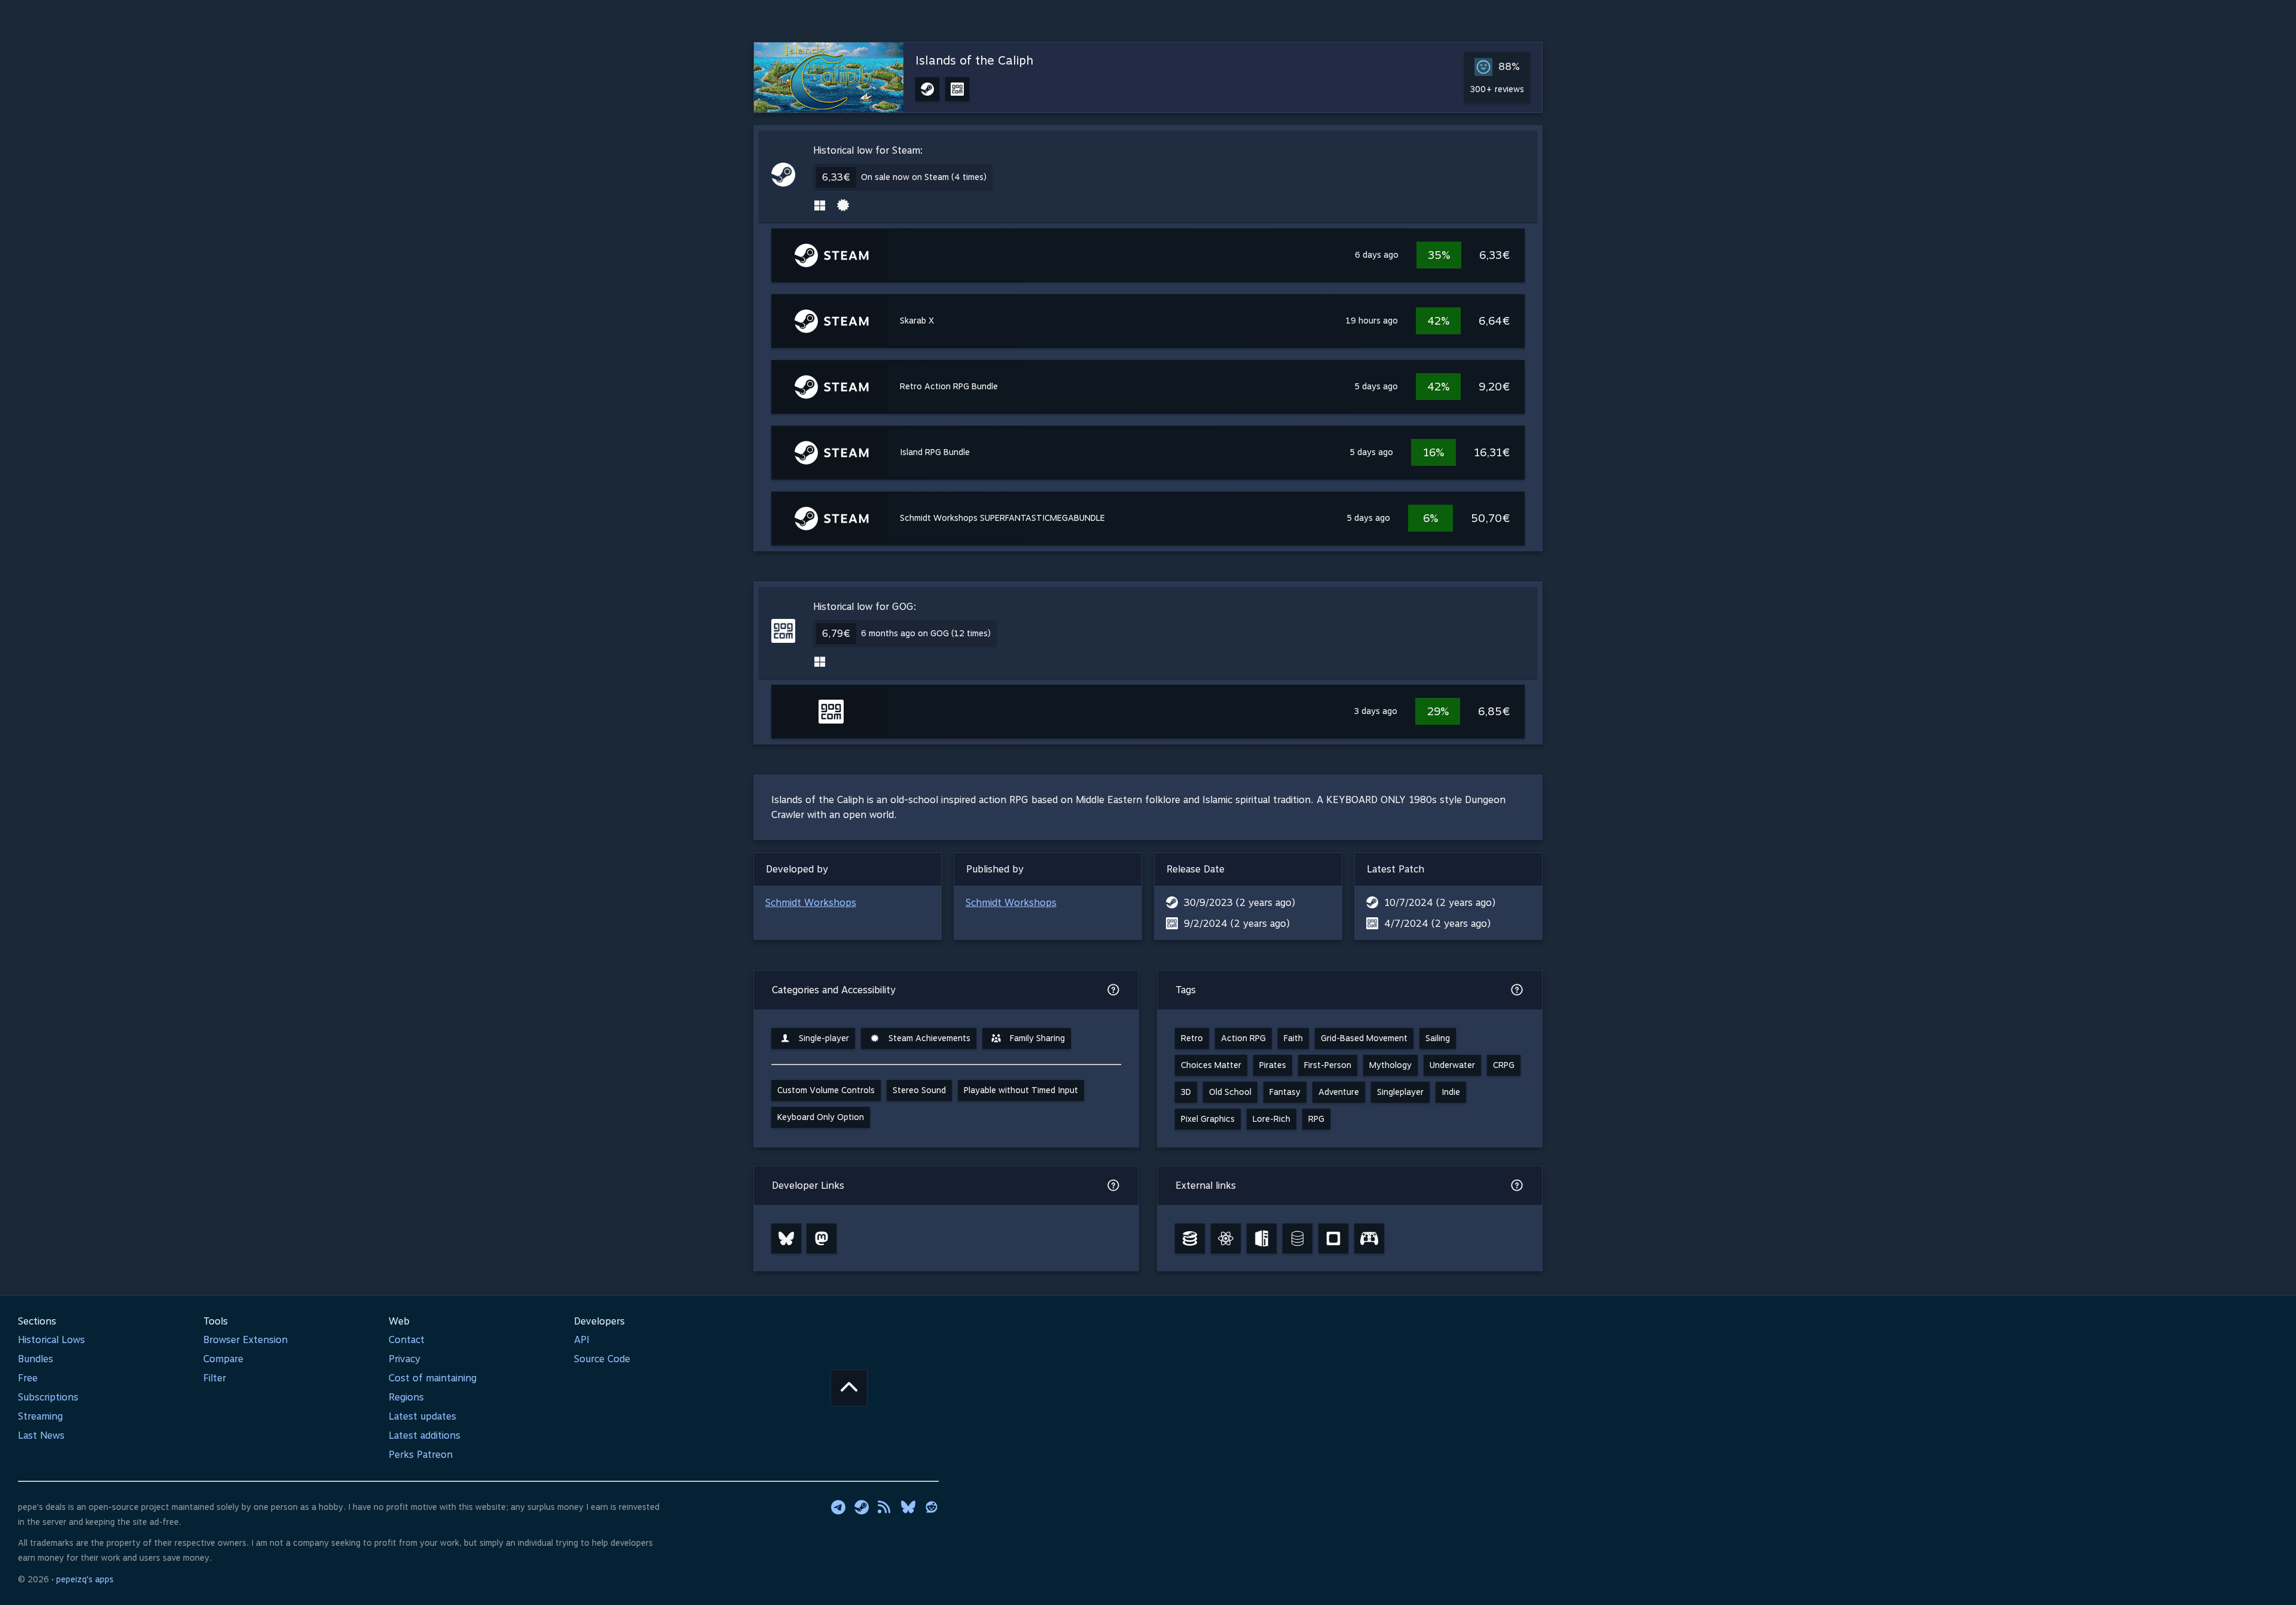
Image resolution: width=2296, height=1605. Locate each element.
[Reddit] (932, 1507)
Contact (407, 1340)
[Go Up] (849, 1388)
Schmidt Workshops (811, 903)
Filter (215, 1378)
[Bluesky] (786, 1238)
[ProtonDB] (1226, 1238)
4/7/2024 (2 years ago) (1437, 924)
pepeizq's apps (85, 1579)
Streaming (40, 1416)
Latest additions (425, 1435)
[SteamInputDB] (1369, 1238)
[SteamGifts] (1333, 1238)
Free (28, 1378)
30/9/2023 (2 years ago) (1239, 903)
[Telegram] (838, 1507)
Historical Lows (51, 1340)
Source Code (602, 1359)
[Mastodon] (822, 1238)
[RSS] (885, 1507)
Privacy (404, 1359)
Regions (406, 1397)
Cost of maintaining (433, 1378)
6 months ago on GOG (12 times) (926, 633)
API (582, 1340)
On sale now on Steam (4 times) (924, 177)
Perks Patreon (421, 1455)
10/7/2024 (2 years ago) (1440, 903)
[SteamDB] (1190, 1238)
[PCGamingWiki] (1262, 1238)
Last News (41, 1435)
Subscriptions (48, 1397)
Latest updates (422, 1416)
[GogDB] (1297, 1238)
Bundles (36, 1359)
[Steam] (862, 1507)
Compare (223, 1359)
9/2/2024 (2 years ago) (1237, 924)
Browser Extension (245, 1340)
